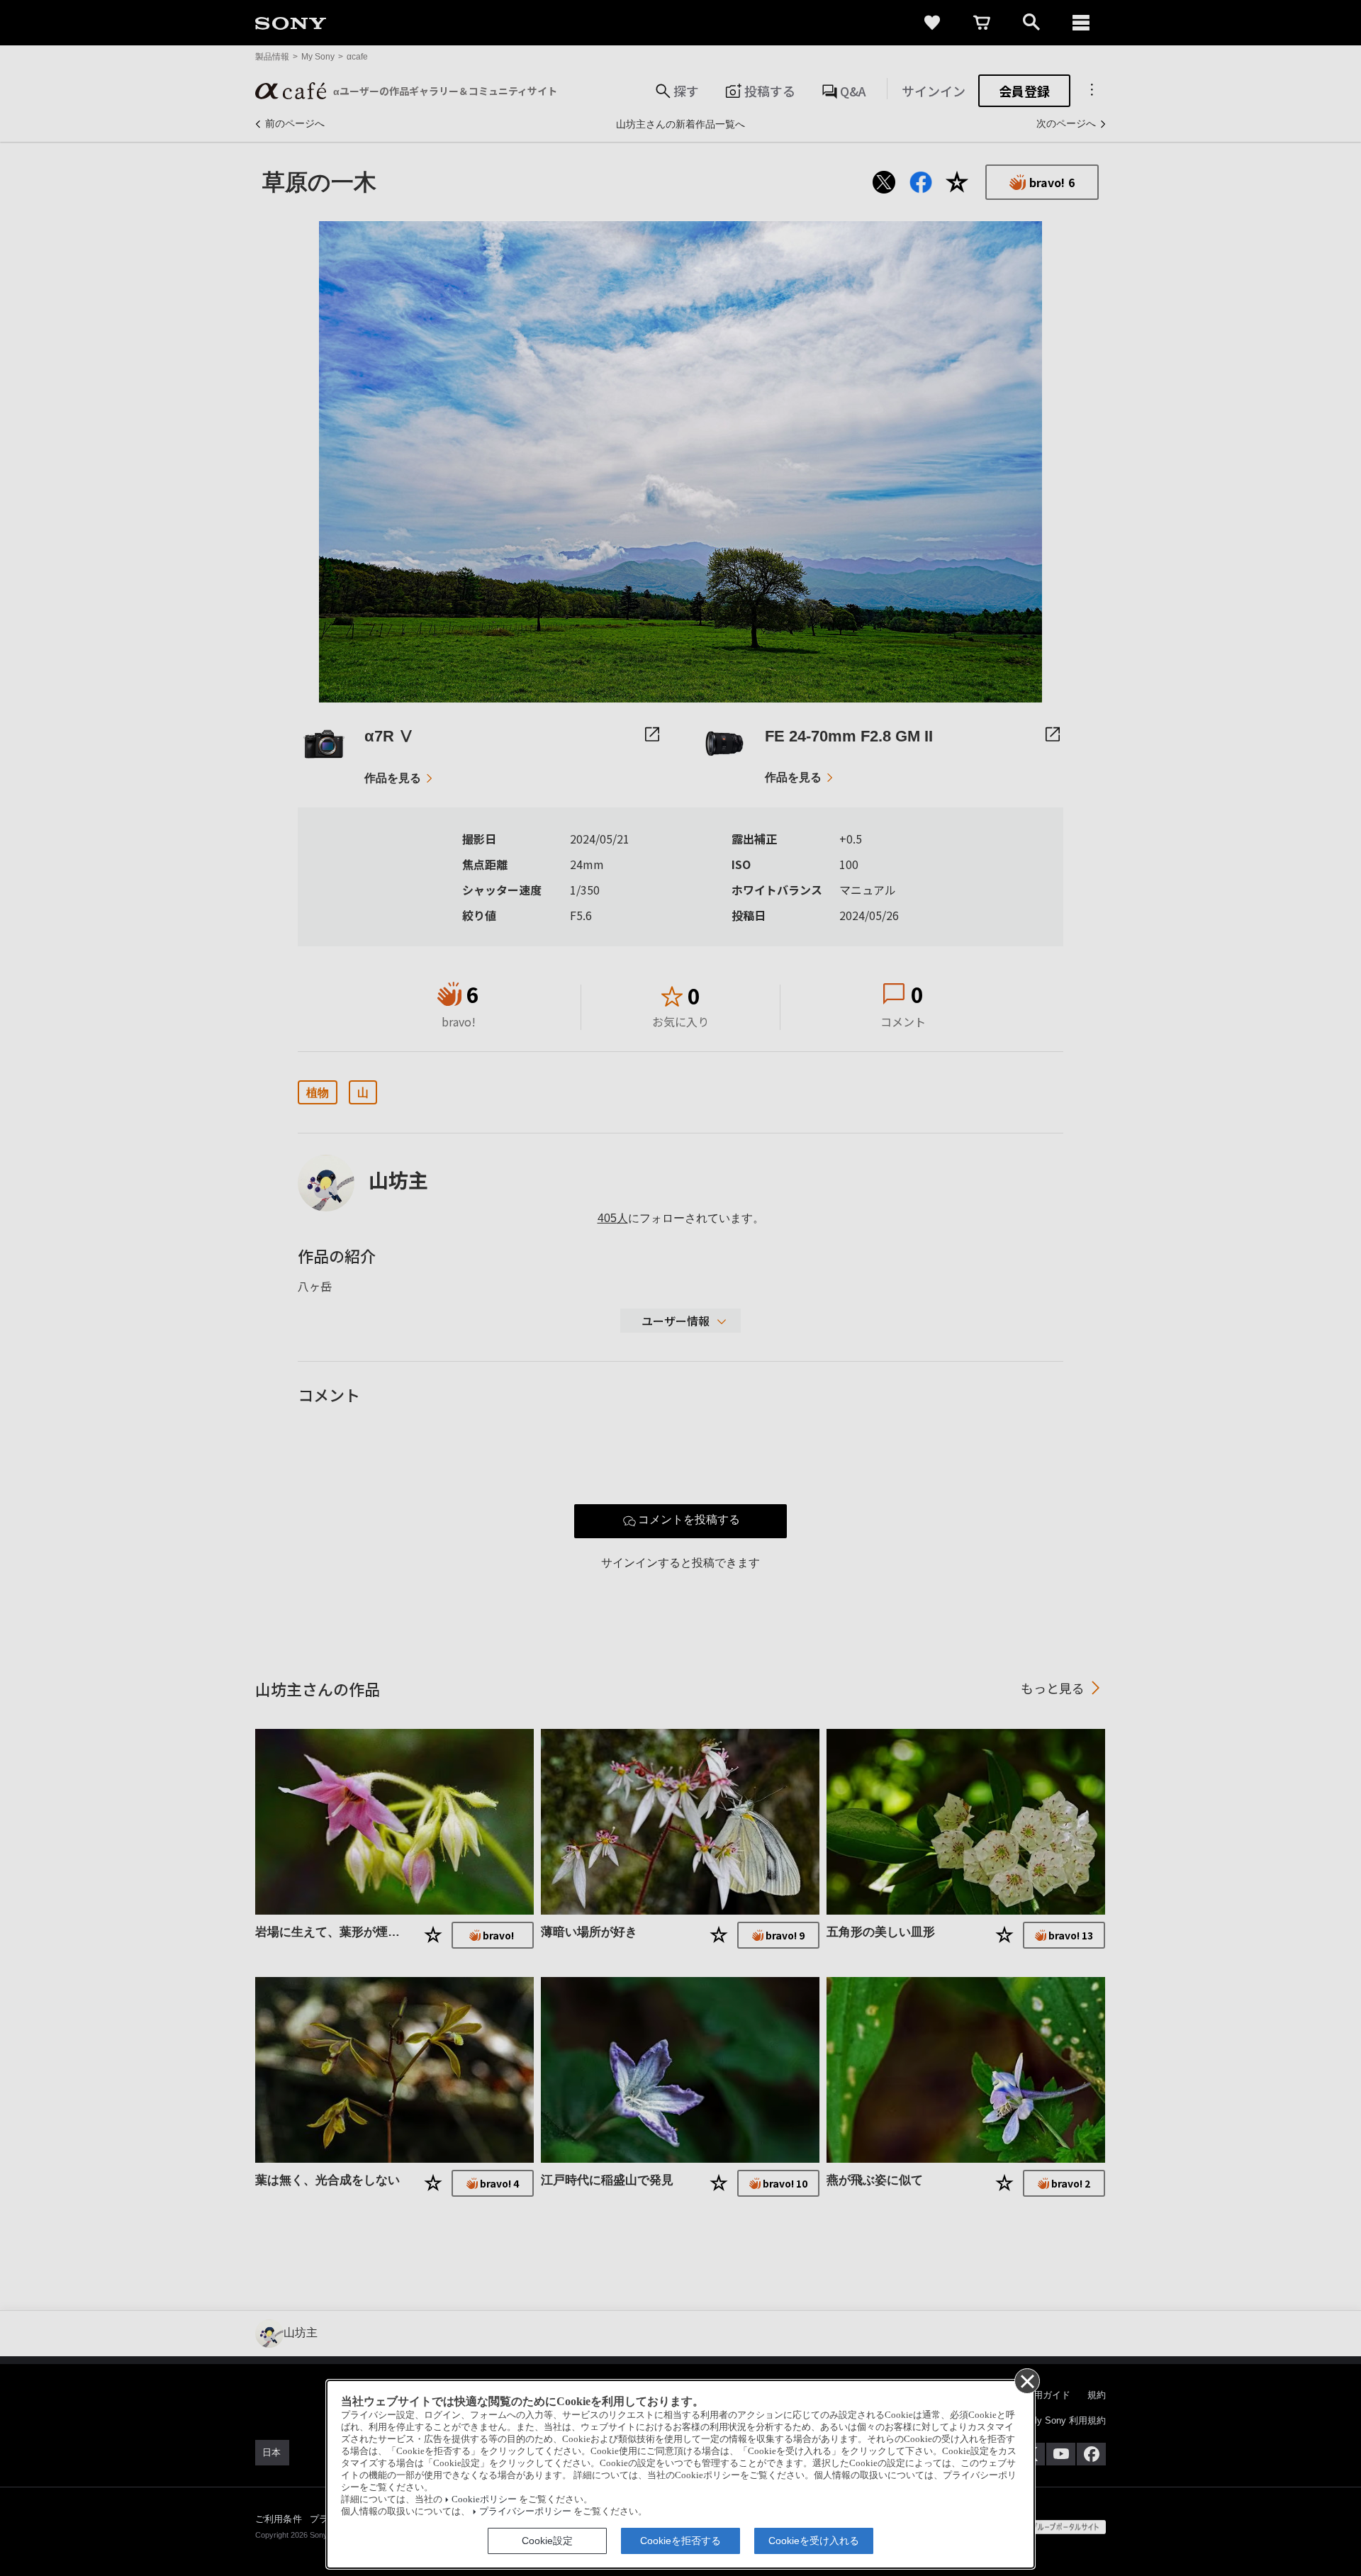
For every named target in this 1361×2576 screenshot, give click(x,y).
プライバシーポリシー (525, 2511)
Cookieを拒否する (680, 2541)
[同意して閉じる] (1026, 2380)
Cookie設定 (547, 2541)
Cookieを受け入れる (814, 2541)
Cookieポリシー (484, 2499)
